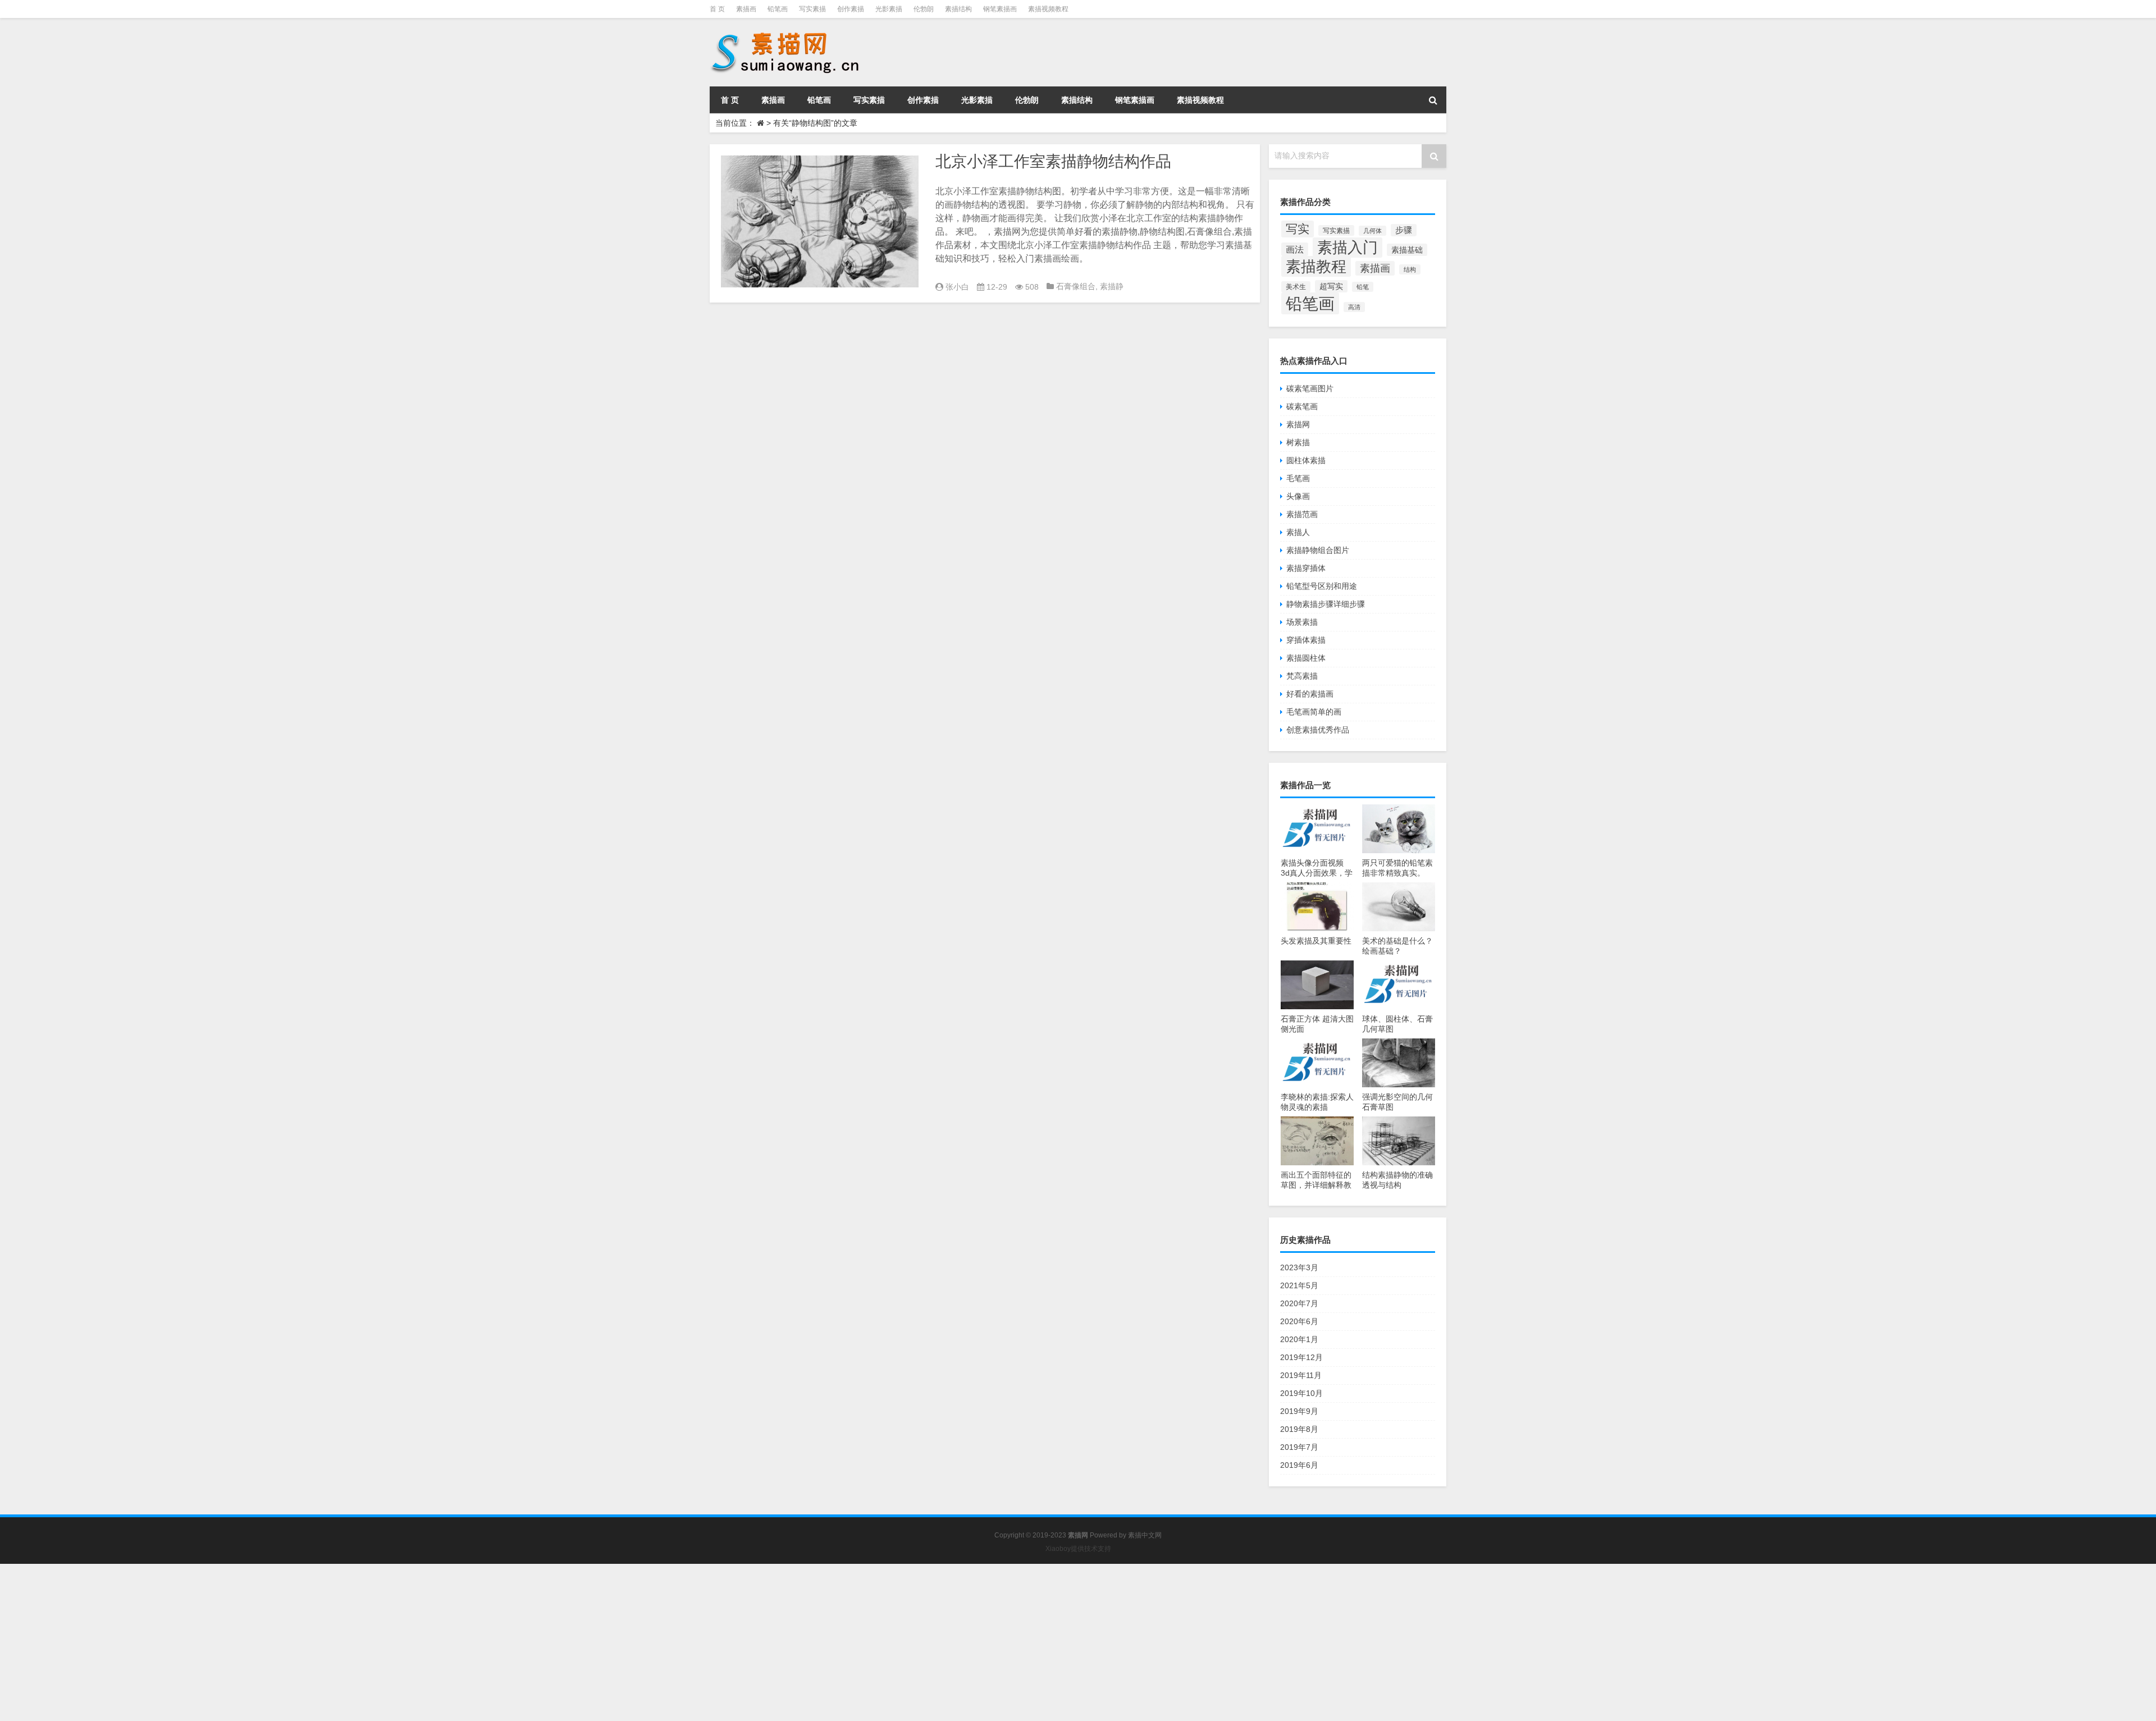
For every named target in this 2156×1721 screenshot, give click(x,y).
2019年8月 (1299, 1429)
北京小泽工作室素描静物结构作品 (1053, 161)
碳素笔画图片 (1310, 388)
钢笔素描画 (1000, 9)
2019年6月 (1299, 1465)
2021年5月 (1299, 1285)
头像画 (1298, 496)
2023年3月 (1299, 1267)
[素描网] (786, 34)
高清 (1354, 307)
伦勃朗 (924, 9)
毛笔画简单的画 (1314, 712)
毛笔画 (1298, 478)
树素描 (1298, 442)
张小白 (957, 287)
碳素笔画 (1302, 406)
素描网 (1298, 424)
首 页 (717, 9)
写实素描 (812, 9)
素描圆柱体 (1306, 658)
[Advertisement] (337, 1642)
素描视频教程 (1048, 9)
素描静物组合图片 (1318, 550)
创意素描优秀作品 (1318, 730)
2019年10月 (1301, 1393)
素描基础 (1407, 250)
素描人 (1298, 532)
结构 (1410, 269)
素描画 (746, 9)
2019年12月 (1301, 1357)
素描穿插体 (1306, 568)
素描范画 (1302, 514)
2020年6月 (1299, 1321)
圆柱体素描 (1306, 460)
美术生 (1296, 287)
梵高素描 (1302, 676)
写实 (1298, 229)
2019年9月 (1299, 1411)
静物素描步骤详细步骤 (1326, 604)
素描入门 (1347, 248)
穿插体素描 (1306, 640)
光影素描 (889, 9)
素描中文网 (1145, 1535)
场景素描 (1302, 622)
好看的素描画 (1310, 694)
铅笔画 (778, 9)
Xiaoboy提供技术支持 (1078, 1549)
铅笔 (1363, 287)
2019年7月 (1299, 1447)
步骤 (1404, 230)
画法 (1295, 249)
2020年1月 (1299, 1339)
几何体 (1372, 231)
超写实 (1331, 286)
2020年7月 (1299, 1303)
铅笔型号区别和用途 (1322, 586)
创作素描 (851, 9)
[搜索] (1433, 100)
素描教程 (1316, 266)
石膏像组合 (1076, 286)
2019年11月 (1301, 1375)
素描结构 (958, 9)
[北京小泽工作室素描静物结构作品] (820, 221)
